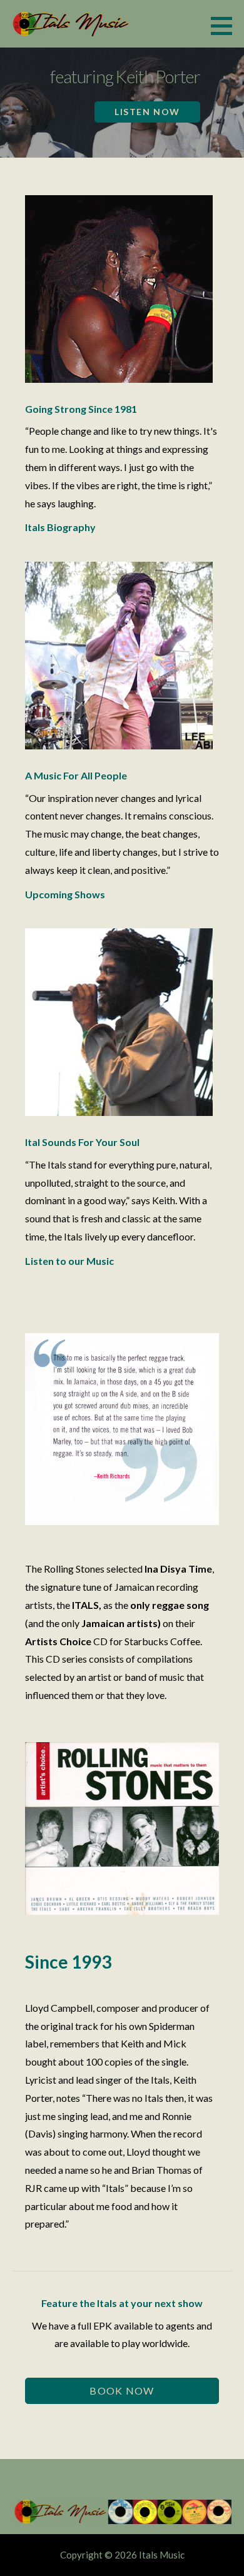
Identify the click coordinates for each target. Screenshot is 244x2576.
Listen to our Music (69, 1261)
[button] (226, 26)
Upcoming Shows (65, 894)
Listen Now (147, 112)
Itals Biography (60, 527)
